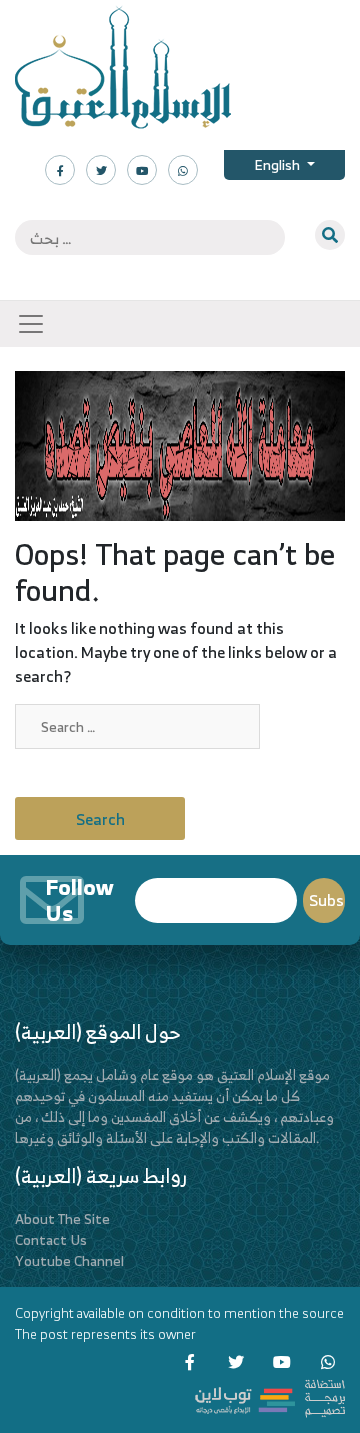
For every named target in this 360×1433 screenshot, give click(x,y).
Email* (216, 891)
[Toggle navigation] (31, 324)
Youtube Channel (69, 1260)
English (278, 164)
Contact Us (51, 1239)
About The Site (62, 1218)
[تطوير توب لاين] (270, 1396)
